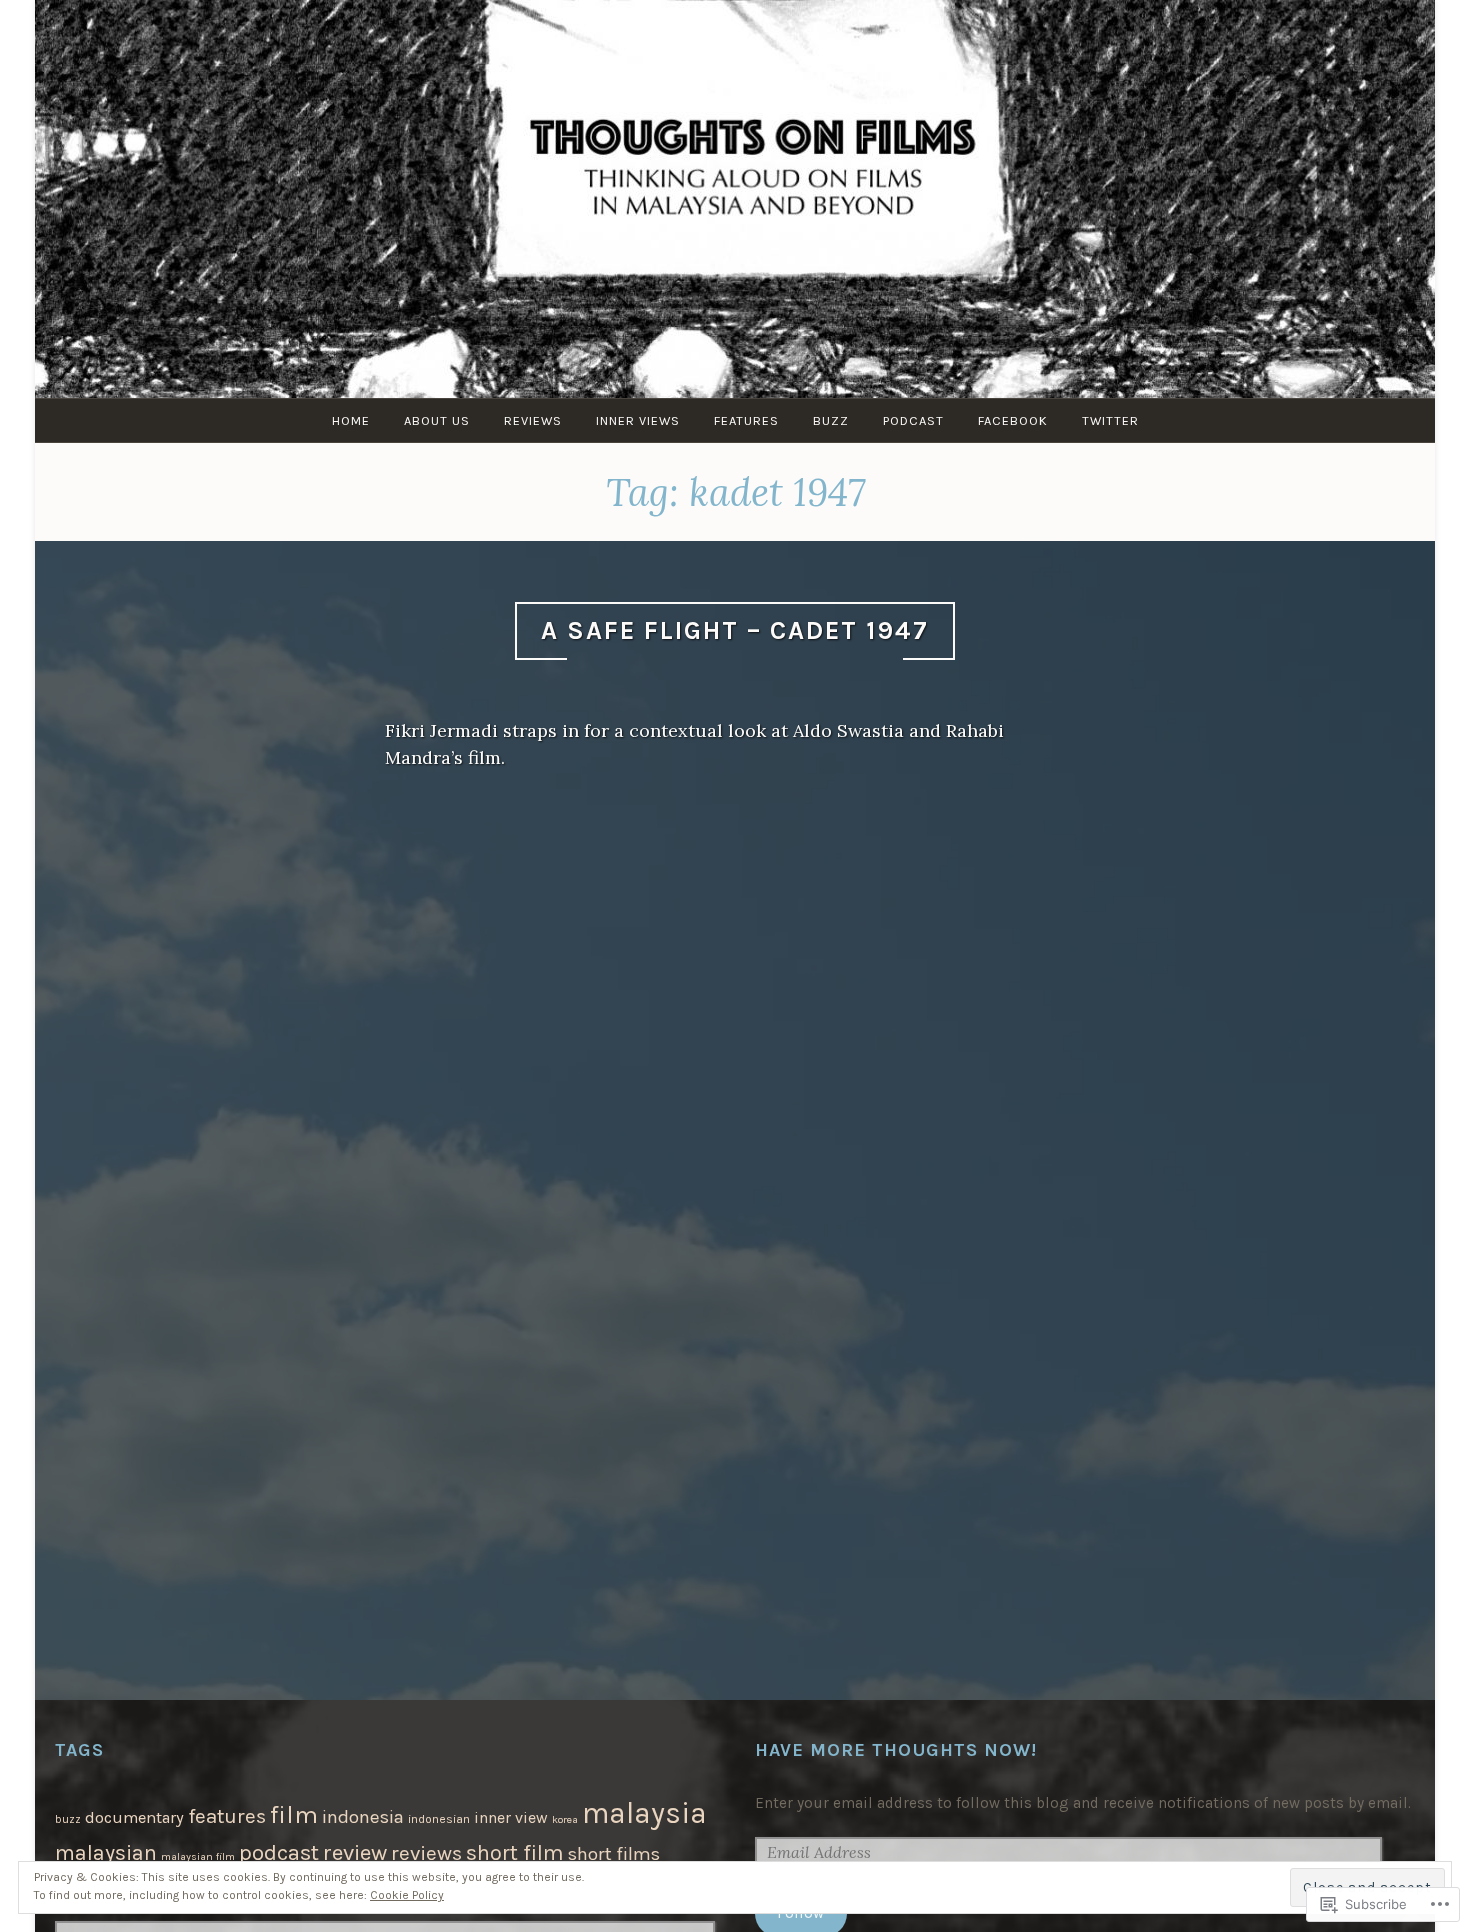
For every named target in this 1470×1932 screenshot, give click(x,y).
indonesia (363, 1817)
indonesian (439, 1819)
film (294, 1814)
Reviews (533, 420)
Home (351, 420)
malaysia (644, 1813)
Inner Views (638, 420)
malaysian (106, 1852)
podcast (279, 1853)
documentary (134, 1817)
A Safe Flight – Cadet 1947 (735, 630)
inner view (511, 1817)
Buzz (831, 420)
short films (614, 1854)
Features (746, 420)
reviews (426, 1853)
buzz (68, 1819)
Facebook (1013, 420)
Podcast (913, 420)
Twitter (1110, 420)
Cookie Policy (407, 1895)
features (227, 1816)
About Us (437, 420)
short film (515, 1853)
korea (565, 1819)
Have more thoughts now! (896, 1750)
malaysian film (198, 1856)
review (355, 1852)
